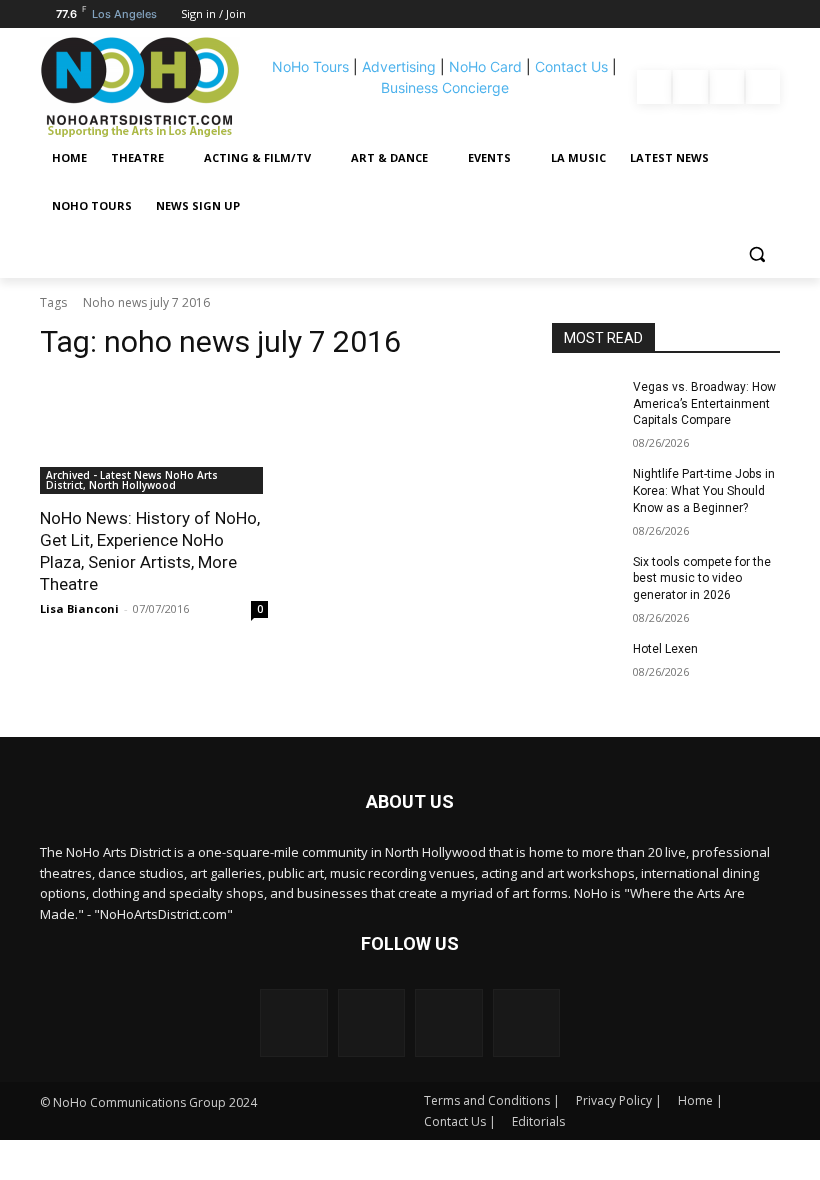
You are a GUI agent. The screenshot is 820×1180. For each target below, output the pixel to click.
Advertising (399, 66)
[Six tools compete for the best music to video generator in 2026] (586, 578)
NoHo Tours (310, 66)
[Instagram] (690, 87)
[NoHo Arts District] (149, 87)
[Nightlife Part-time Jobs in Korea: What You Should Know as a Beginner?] (586, 490)
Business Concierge (445, 87)
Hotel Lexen (665, 649)
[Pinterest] (727, 87)
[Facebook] (654, 87)
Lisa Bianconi (79, 608)
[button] (756, 254)
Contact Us (571, 66)
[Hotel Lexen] (586, 665)
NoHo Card (485, 66)
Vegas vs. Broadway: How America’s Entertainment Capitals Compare (704, 404)
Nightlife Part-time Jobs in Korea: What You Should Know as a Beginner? (704, 491)
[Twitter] (763, 87)
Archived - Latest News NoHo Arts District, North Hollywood (132, 480)
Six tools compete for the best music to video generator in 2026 (702, 579)
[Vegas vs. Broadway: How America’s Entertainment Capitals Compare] (586, 403)
